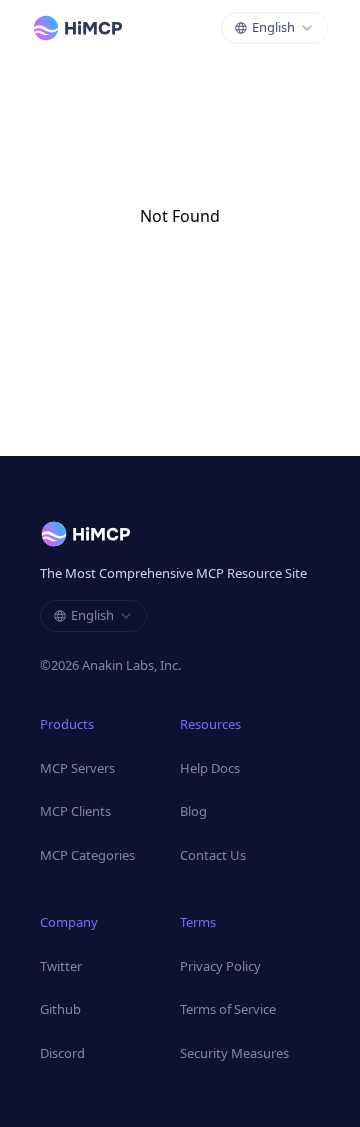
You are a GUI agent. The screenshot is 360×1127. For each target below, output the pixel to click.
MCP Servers (77, 768)
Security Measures (234, 1053)
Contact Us (213, 855)
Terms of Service (228, 1009)
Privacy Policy (220, 966)
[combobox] (274, 28)
